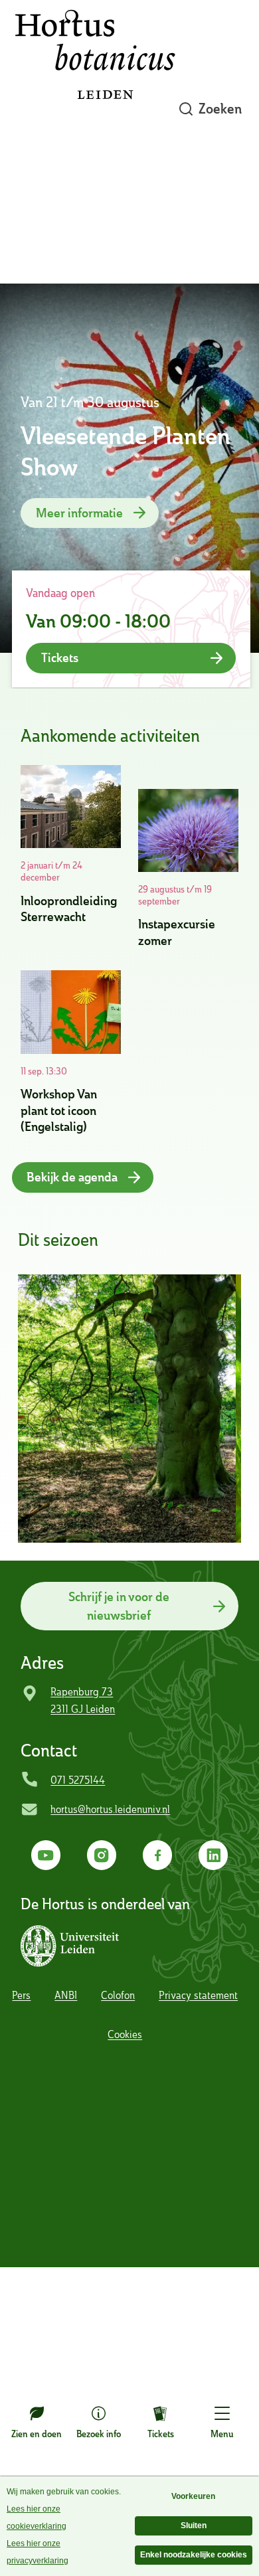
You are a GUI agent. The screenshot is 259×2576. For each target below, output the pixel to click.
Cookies (125, 2034)
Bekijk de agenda (72, 1177)
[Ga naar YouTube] (46, 1855)
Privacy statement (198, 1995)
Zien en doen (37, 2434)
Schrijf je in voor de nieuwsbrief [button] (119, 1606)
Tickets (161, 2434)
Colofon (118, 1995)
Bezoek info (99, 2434)
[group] (127, 1409)
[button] (73, 1946)
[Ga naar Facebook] (158, 1855)
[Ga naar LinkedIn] (214, 1855)
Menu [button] (222, 2434)
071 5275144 (78, 1780)
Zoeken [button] (220, 109)
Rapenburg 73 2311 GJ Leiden (83, 1700)
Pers (21, 1995)
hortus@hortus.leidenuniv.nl (110, 1809)
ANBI (66, 1995)
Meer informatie (79, 513)
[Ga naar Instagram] (102, 1855)
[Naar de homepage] (95, 109)
